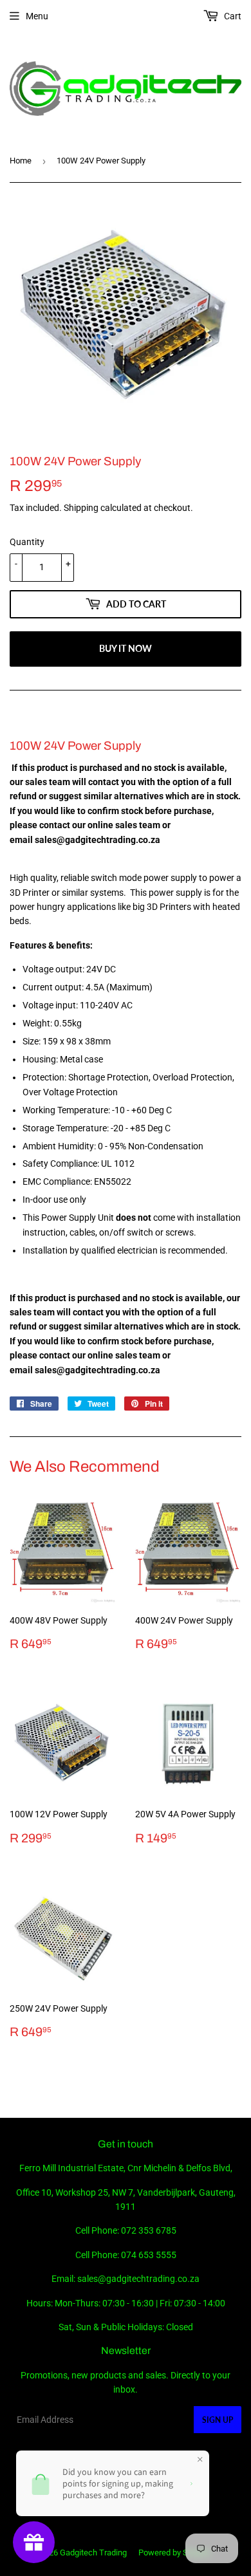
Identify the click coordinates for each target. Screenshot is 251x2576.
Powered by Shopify (174, 2553)
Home (21, 161)
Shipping (81, 508)
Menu (37, 16)
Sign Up (218, 2420)
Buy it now (126, 648)
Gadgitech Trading (93, 2553)
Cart (232, 16)
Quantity (27, 542)
